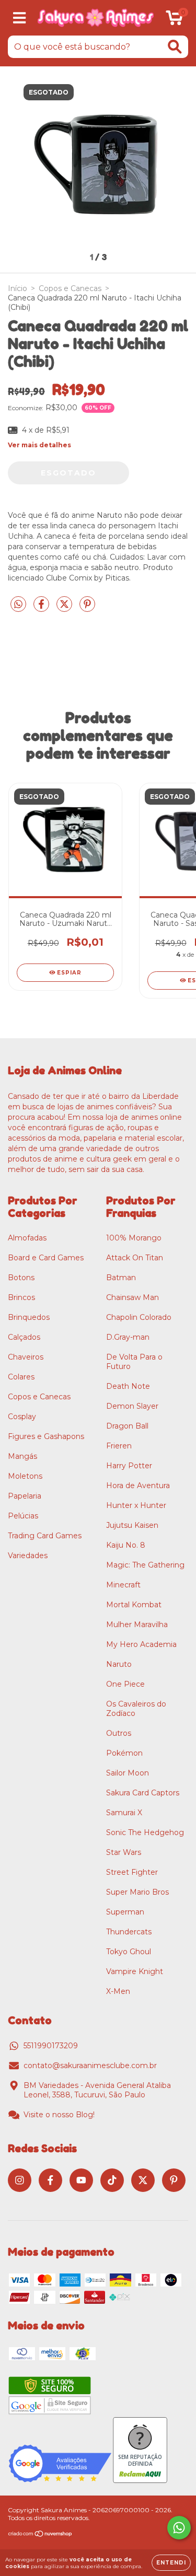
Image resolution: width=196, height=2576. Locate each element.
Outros (119, 1733)
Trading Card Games (45, 1536)
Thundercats (129, 1932)
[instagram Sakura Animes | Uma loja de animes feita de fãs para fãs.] (20, 2180)
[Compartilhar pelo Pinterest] (87, 609)
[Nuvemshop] (41, 2535)
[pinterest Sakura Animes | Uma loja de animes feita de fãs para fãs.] (174, 2180)
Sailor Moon (128, 1773)
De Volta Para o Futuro (134, 1362)
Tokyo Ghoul (129, 1952)
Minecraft (123, 1585)
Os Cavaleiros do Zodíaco (136, 1709)
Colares (21, 1377)
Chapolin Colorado (139, 1317)
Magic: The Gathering (145, 1565)
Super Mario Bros (137, 1892)
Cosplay (22, 1417)
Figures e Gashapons (46, 1436)
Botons (21, 1278)
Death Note (128, 1386)
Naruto (119, 1664)
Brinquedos (29, 1317)
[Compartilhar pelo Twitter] (65, 609)
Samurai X (124, 1813)
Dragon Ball (127, 1426)
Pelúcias (23, 1516)
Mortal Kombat (134, 1605)
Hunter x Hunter (136, 1505)
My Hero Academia (141, 1644)
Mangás (22, 1456)
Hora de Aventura (138, 1486)
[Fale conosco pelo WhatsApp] (179, 2528)
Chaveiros (26, 1357)
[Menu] (20, 18)
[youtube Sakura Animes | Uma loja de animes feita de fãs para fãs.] (81, 2180)
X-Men (118, 1991)
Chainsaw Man (132, 1297)
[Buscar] (175, 47)
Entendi (171, 2563)
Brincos (21, 1297)
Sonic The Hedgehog (145, 1832)
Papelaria (25, 1496)
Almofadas (27, 1238)
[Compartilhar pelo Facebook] (42, 609)
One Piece (125, 1684)
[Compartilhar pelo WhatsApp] (18, 605)
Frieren (119, 1446)
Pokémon (124, 1753)
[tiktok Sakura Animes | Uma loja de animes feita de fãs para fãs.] (112, 2180)
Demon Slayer (132, 1406)
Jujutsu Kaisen (132, 1525)
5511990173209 (51, 2046)
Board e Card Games (46, 1258)
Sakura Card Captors (143, 1793)
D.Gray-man (128, 1337)
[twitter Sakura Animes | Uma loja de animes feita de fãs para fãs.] (143, 2180)
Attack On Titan (135, 1258)
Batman (121, 1278)
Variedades (28, 1556)
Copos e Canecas (70, 288)
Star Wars (124, 1852)
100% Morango (134, 1238)
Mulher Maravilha (137, 1624)
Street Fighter (132, 1872)
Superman (125, 1912)
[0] (174, 20)
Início (18, 288)
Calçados (24, 1337)
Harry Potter (129, 1466)
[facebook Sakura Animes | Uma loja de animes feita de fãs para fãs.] (50, 2180)
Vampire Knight (135, 1971)
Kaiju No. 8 (126, 1545)
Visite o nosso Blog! (59, 2115)
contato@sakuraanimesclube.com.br (90, 2066)
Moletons (25, 1476)
